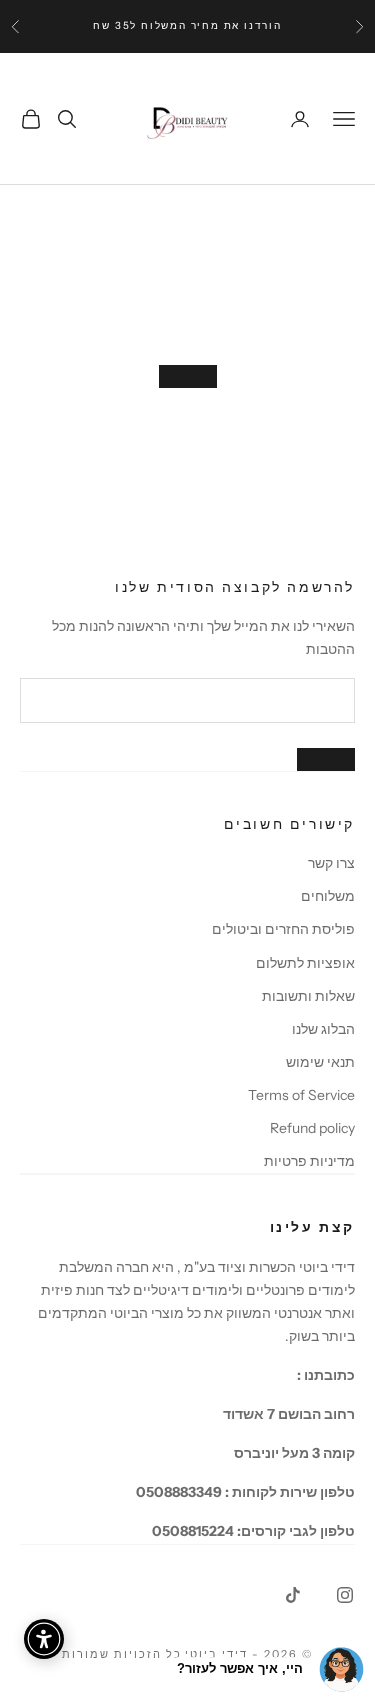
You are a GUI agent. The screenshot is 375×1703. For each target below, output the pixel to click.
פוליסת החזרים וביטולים (283, 929)
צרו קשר (331, 863)
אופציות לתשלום (305, 963)
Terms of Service (301, 1095)
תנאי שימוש (320, 1062)
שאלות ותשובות (308, 996)
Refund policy (312, 1128)
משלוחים (328, 896)
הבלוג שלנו (323, 1029)
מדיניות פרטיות (309, 1161)
